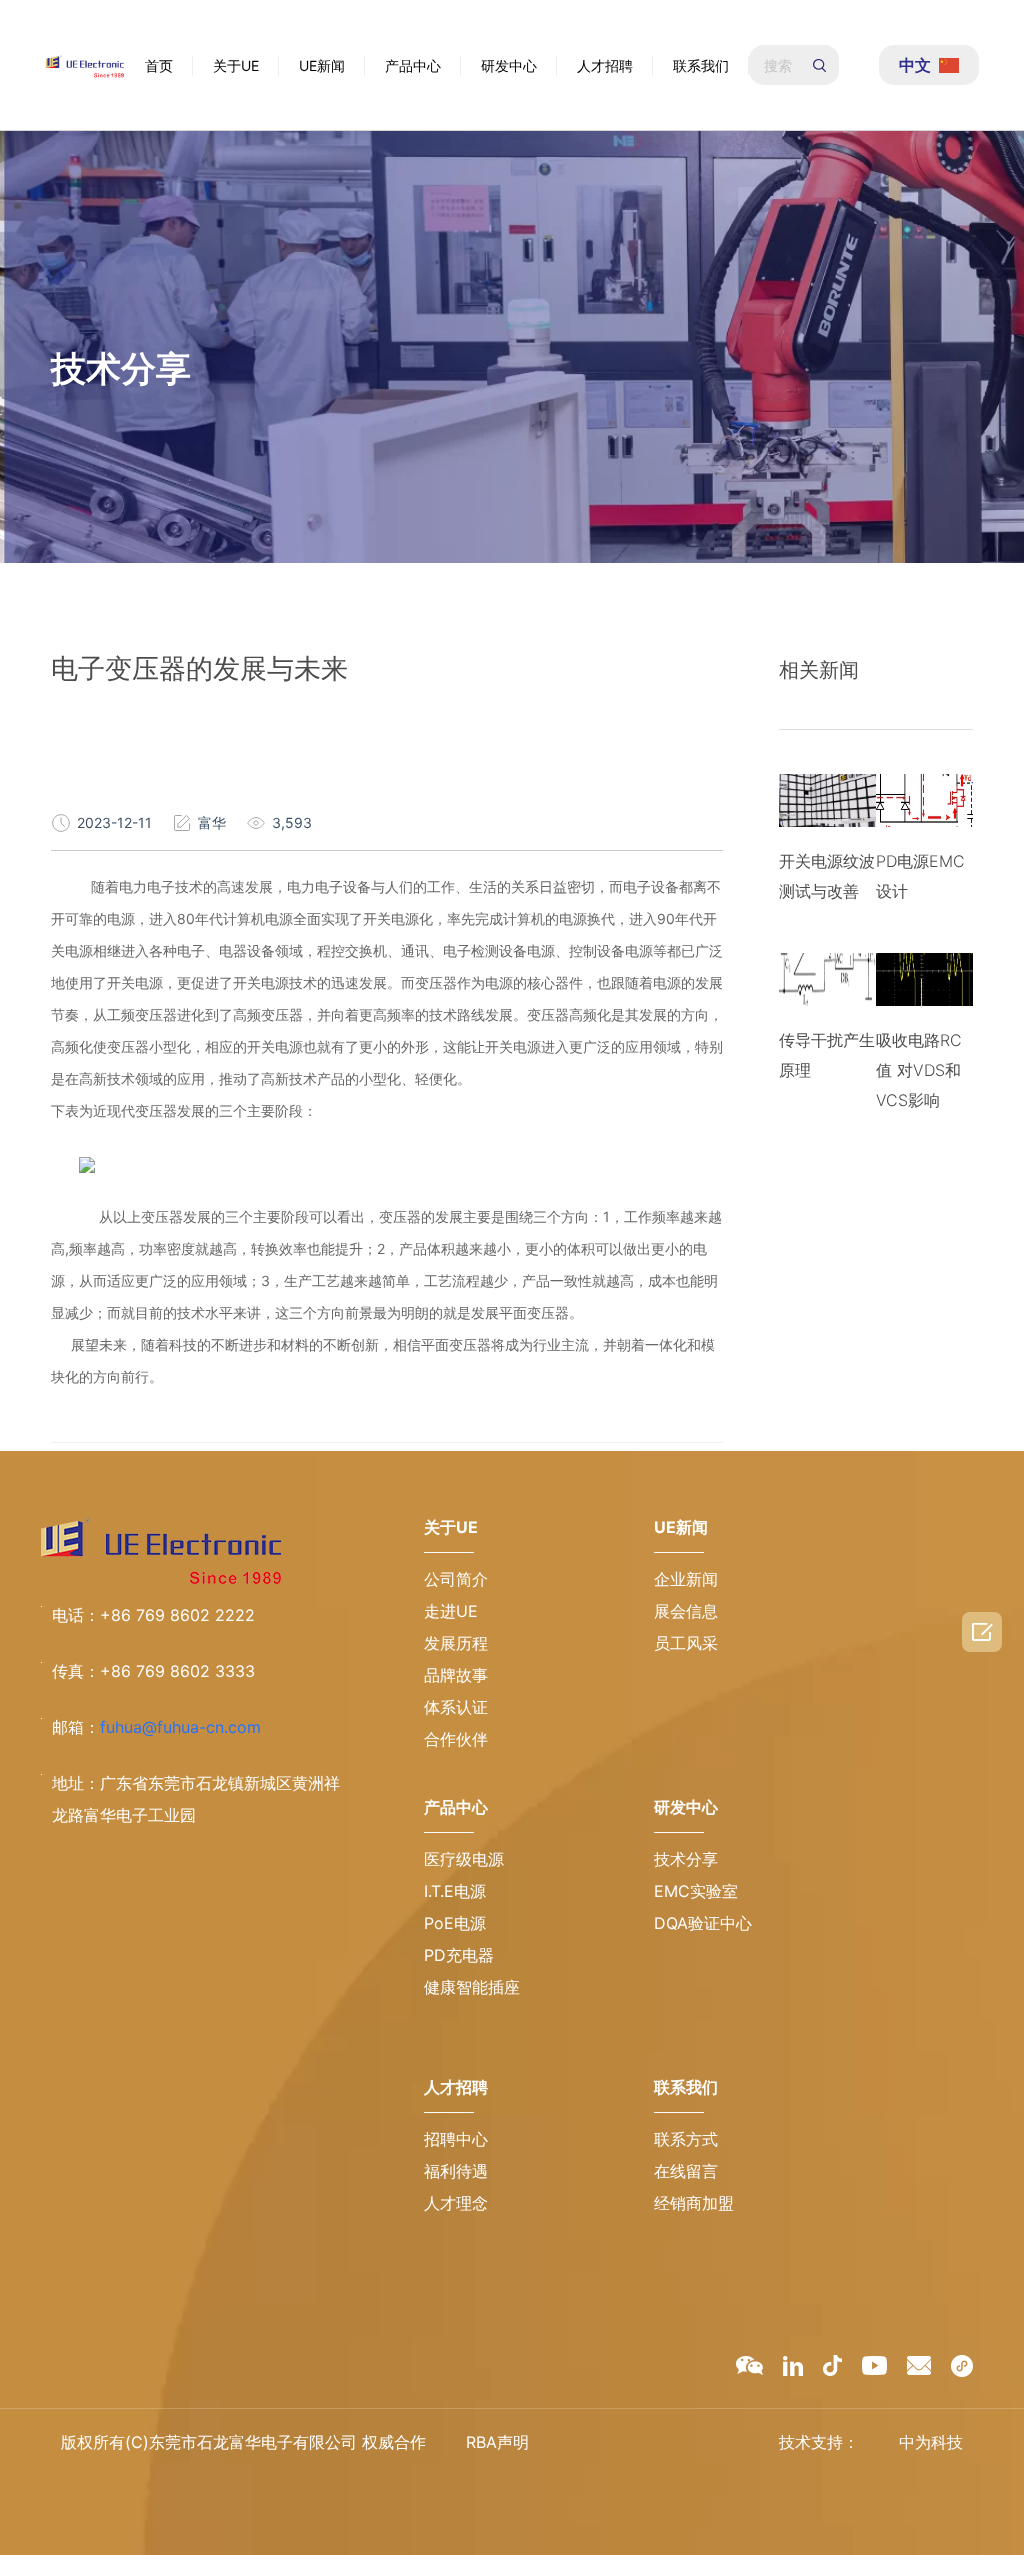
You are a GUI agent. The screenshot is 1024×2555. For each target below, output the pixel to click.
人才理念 (456, 2203)
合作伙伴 (456, 1739)
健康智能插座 (472, 1987)
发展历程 (456, 1643)
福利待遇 (456, 2171)
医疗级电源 (464, 1859)
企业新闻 (686, 1579)
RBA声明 (497, 2442)
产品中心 (413, 65)
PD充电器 (459, 1955)
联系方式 (686, 2139)
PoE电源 (455, 1923)
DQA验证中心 (703, 1923)
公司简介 (456, 1579)
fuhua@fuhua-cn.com (180, 1727)
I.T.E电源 (455, 1891)
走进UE (451, 1611)
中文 (915, 65)
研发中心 (509, 65)
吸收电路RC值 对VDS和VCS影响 (919, 1070)
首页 (159, 65)
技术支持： (819, 2442)
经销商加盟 (694, 2203)
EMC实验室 (696, 1891)
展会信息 (686, 1611)
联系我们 (701, 65)
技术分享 (686, 1859)
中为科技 (931, 2442)
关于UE (236, 65)
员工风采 (686, 1643)
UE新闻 (322, 65)
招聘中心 (456, 2139)
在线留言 (686, 2171)
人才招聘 (605, 65)
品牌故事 (456, 1675)
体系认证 (456, 1707)
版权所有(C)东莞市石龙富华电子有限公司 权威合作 (243, 2442)
